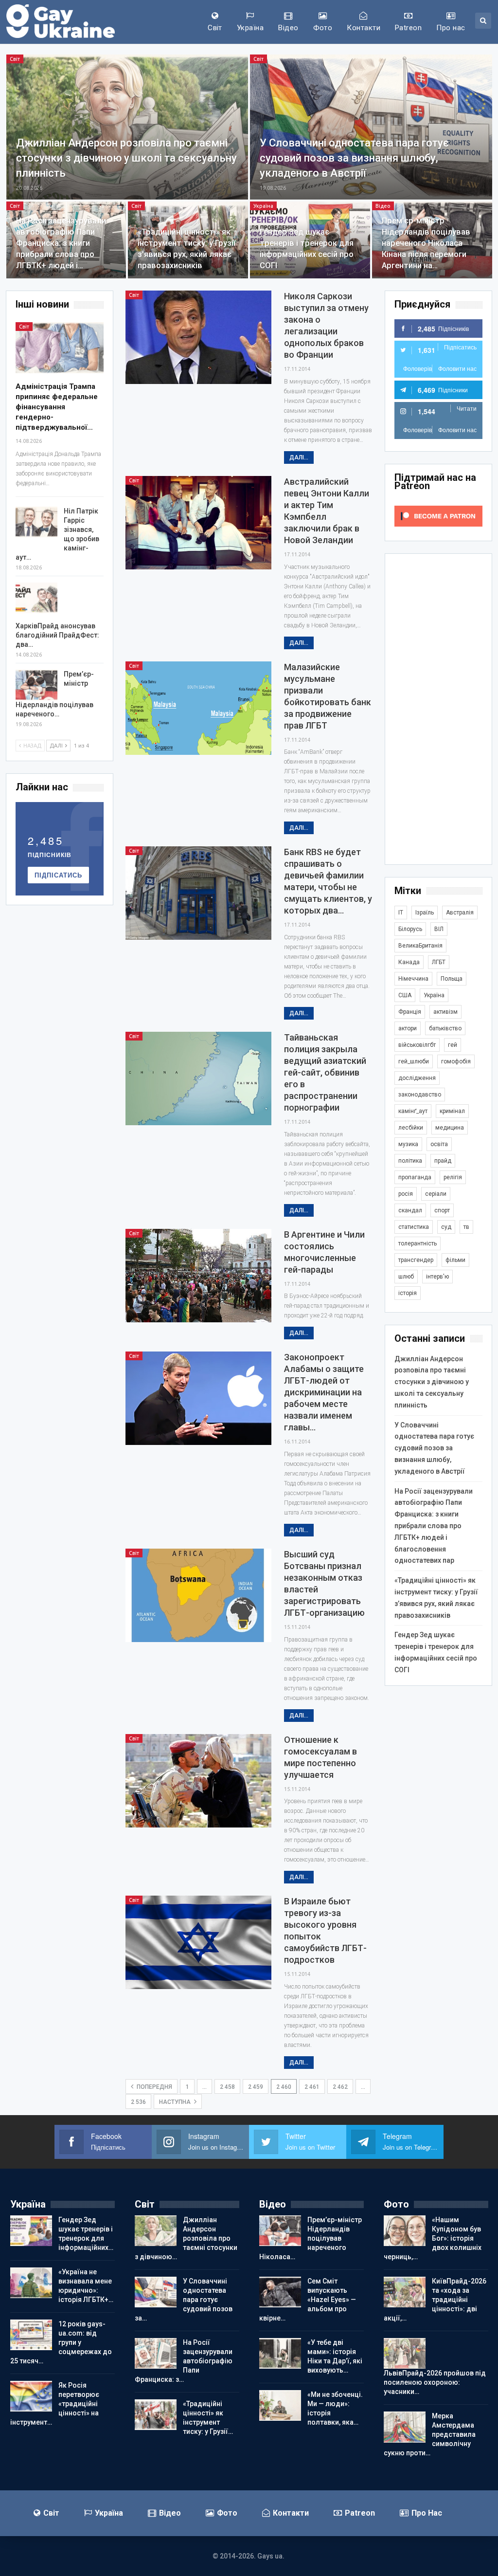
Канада (409, 962)
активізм (445, 1012)
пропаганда (415, 1177)
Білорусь (410, 929)
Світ (215, 28)
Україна (250, 28)
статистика (414, 1227)
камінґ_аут (413, 1111)
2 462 (340, 2087)
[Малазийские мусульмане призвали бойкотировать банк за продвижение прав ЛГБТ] (198, 708)
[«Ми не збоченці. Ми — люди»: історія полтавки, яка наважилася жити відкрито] (280, 2406)
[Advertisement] (438, 709)
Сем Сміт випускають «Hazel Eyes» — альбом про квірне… (308, 2300)
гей (453, 1045)
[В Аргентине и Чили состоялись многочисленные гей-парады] (198, 1276)
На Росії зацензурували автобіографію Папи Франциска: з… (184, 2361)
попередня (154, 2087)
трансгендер (416, 1260)
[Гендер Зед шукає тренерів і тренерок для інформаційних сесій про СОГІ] (31, 2231)
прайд (443, 1161)
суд (446, 1227)
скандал (410, 1210)
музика (408, 1144)
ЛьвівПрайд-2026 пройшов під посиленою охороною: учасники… (435, 2382)
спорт (442, 1210)
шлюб (406, 1277)
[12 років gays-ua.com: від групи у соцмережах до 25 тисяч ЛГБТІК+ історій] (31, 2335)
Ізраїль (425, 913)
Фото (323, 28)
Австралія (460, 913)
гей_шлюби (414, 1061)
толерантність (418, 1243)
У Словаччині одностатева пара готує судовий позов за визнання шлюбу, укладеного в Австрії (354, 158)
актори (408, 1028)
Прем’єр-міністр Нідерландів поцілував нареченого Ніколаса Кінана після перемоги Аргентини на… (426, 243)
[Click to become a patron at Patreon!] (438, 515)
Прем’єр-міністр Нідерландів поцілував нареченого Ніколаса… (311, 2238)
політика (410, 1161)
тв (466, 1227)
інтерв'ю (437, 1277)
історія (408, 1293)
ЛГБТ (439, 962)
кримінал (452, 1111)
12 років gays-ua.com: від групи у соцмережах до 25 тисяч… (61, 2342)
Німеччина (413, 979)
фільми (455, 1260)
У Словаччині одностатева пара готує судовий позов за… (184, 2300)
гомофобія (456, 1061)
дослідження (417, 1078)
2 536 (138, 2102)
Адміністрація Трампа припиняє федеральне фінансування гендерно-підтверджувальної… (57, 407)
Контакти (364, 28)
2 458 (227, 2087)
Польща (452, 979)
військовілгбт (417, 1045)
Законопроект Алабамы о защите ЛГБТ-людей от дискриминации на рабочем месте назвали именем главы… (324, 1392)
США (405, 995)
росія (406, 1194)
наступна (176, 2102)
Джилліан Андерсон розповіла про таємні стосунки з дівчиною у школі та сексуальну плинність (126, 158)
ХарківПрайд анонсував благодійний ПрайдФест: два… (57, 635)
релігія (453, 1177)
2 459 (256, 2087)
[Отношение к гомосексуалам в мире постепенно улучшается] (198, 1781)
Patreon (408, 28)
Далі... (299, 457)
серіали (436, 1194)
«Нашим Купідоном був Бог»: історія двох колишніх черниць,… (433, 2238)
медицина (450, 1128)
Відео (288, 28)
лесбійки (411, 1128)
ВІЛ (439, 929)
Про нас (451, 28)
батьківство (445, 1028)
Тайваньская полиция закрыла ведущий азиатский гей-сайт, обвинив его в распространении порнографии (325, 1072)
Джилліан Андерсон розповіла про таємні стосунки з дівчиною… (186, 2238)
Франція (410, 1012)
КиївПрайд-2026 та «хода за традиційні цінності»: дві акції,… (435, 2300)
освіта (439, 1144)
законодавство (420, 1095)
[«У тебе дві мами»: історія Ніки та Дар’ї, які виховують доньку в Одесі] (280, 2354)
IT (401, 913)
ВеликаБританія (420, 946)
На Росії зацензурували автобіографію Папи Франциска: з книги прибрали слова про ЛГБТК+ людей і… (61, 243)
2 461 (312, 2087)
